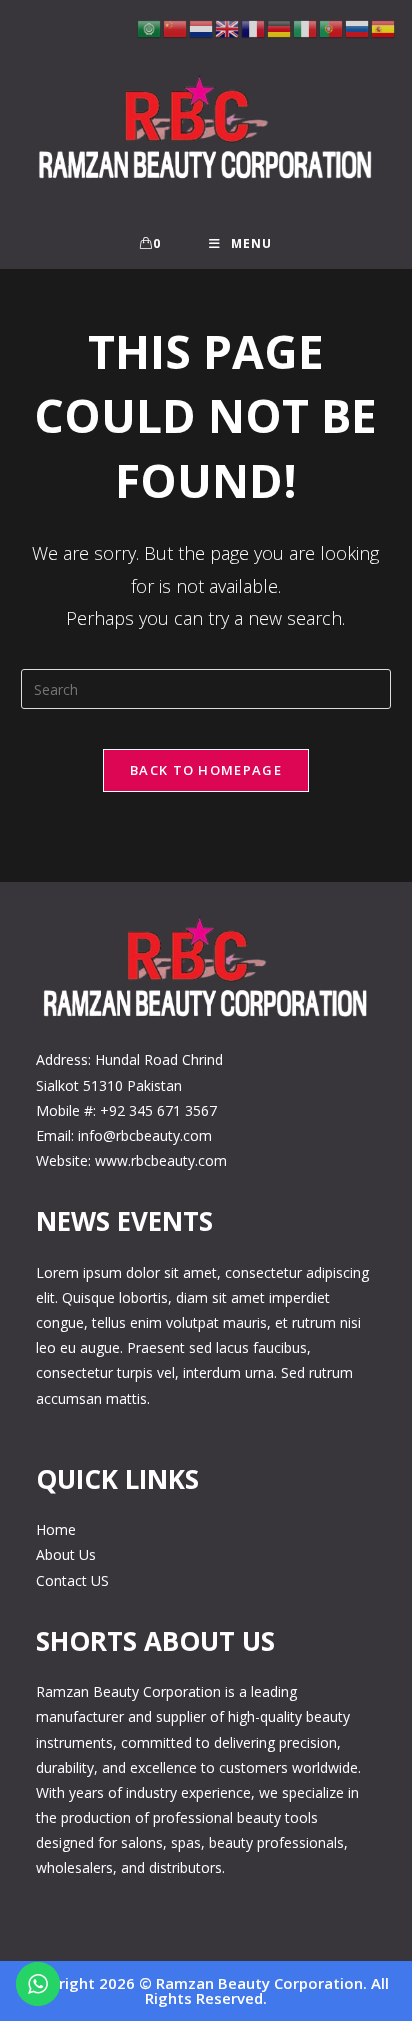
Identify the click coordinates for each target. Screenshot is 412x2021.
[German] (280, 27)
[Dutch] (202, 27)
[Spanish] (384, 27)
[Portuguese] (332, 27)
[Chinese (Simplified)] (176, 27)
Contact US (72, 1580)
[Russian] (358, 27)
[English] (228, 27)
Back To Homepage (206, 770)
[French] (254, 27)
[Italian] (306, 27)
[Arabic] (150, 27)
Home (56, 1529)
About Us (66, 1554)
